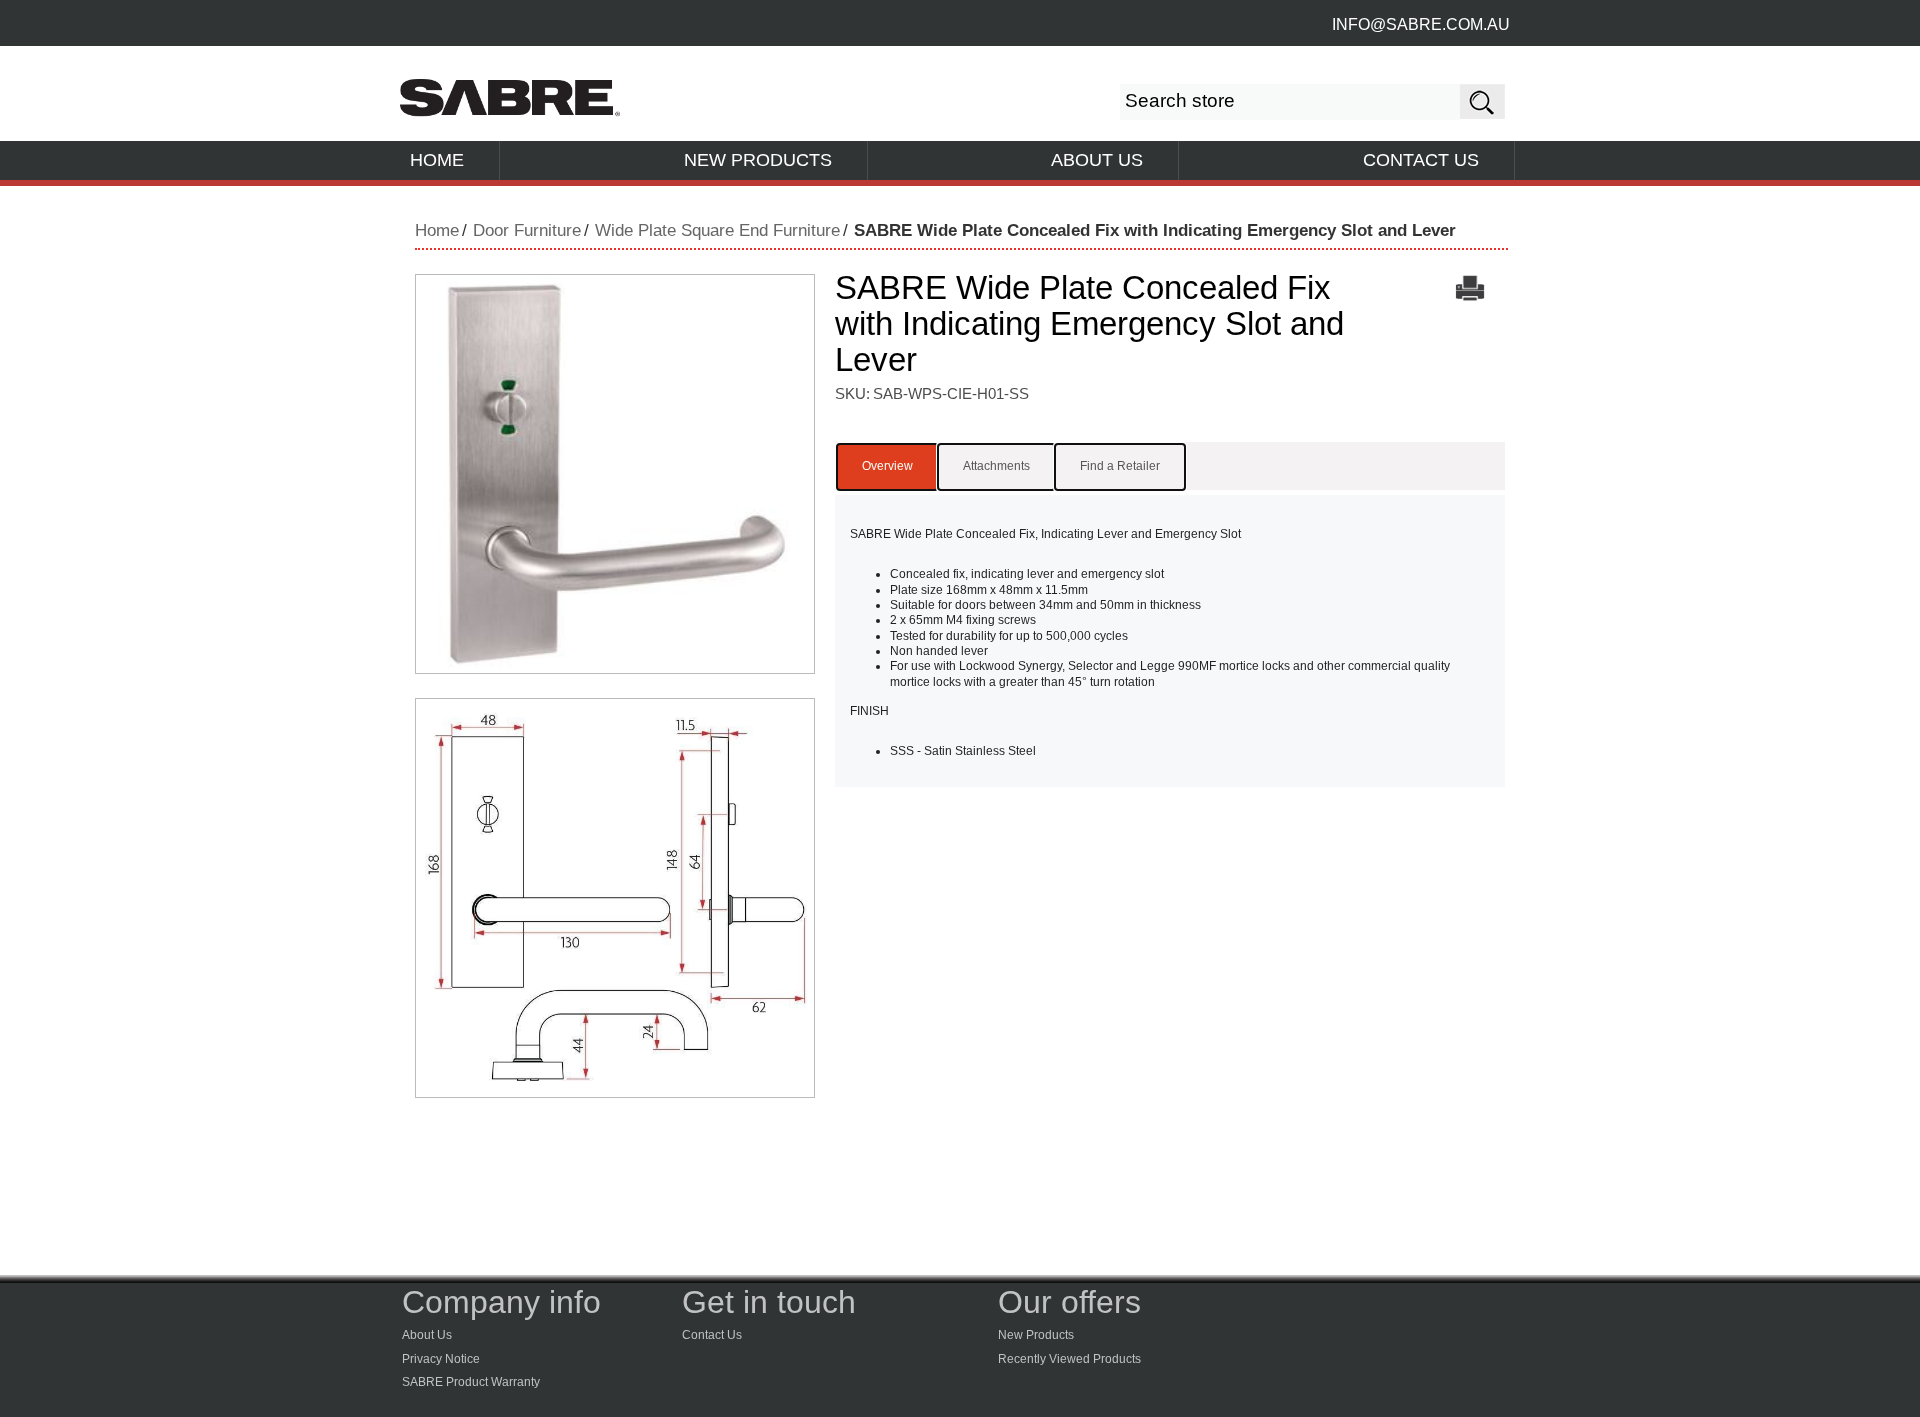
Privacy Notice (441, 1359)
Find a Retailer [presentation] (1120, 466)
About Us (427, 1335)
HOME (437, 160)
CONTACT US (1421, 160)
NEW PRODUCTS (758, 160)
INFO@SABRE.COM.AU (1421, 24)
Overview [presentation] (887, 466)
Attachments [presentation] (996, 466)
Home (437, 230)
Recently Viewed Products (1069, 1359)
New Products (1036, 1335)
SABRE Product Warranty (471, 1382)
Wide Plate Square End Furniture (717, 230)
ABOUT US (1097, 160)
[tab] (887, 467)
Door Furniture (527, 230)
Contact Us (712, 1335)
